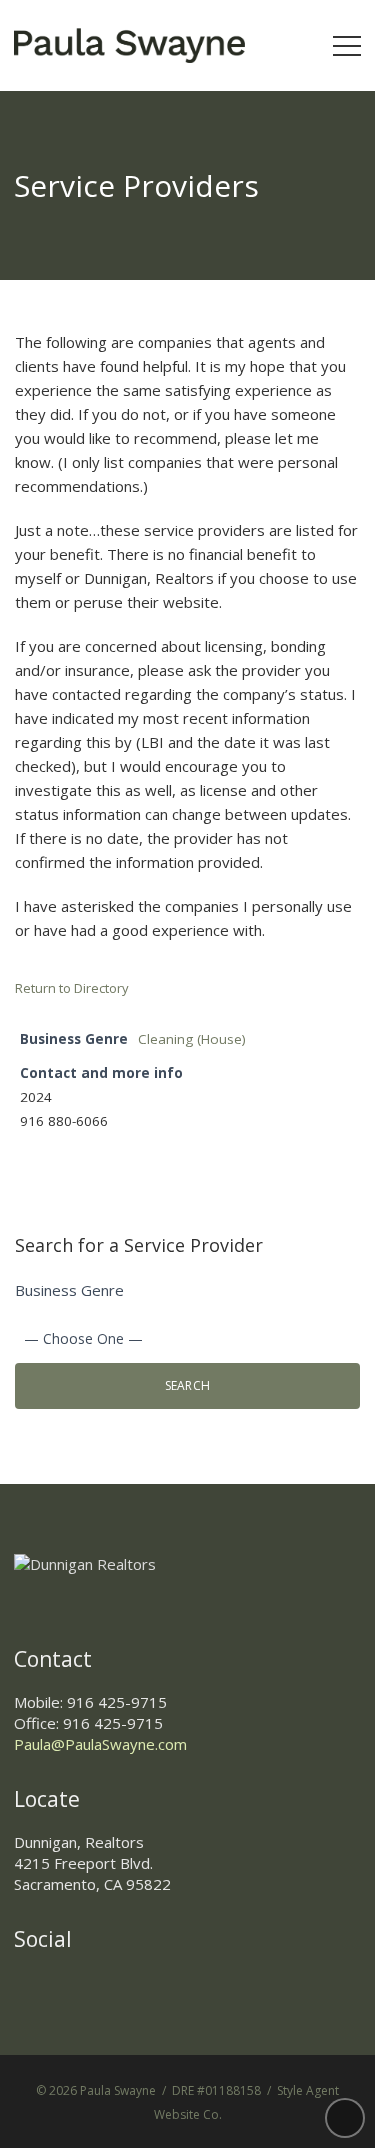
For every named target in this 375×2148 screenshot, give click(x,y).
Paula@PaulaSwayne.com (100, 1744)
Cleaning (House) (192, 1039)
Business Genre (69, 1290)
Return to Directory (72, 988)
